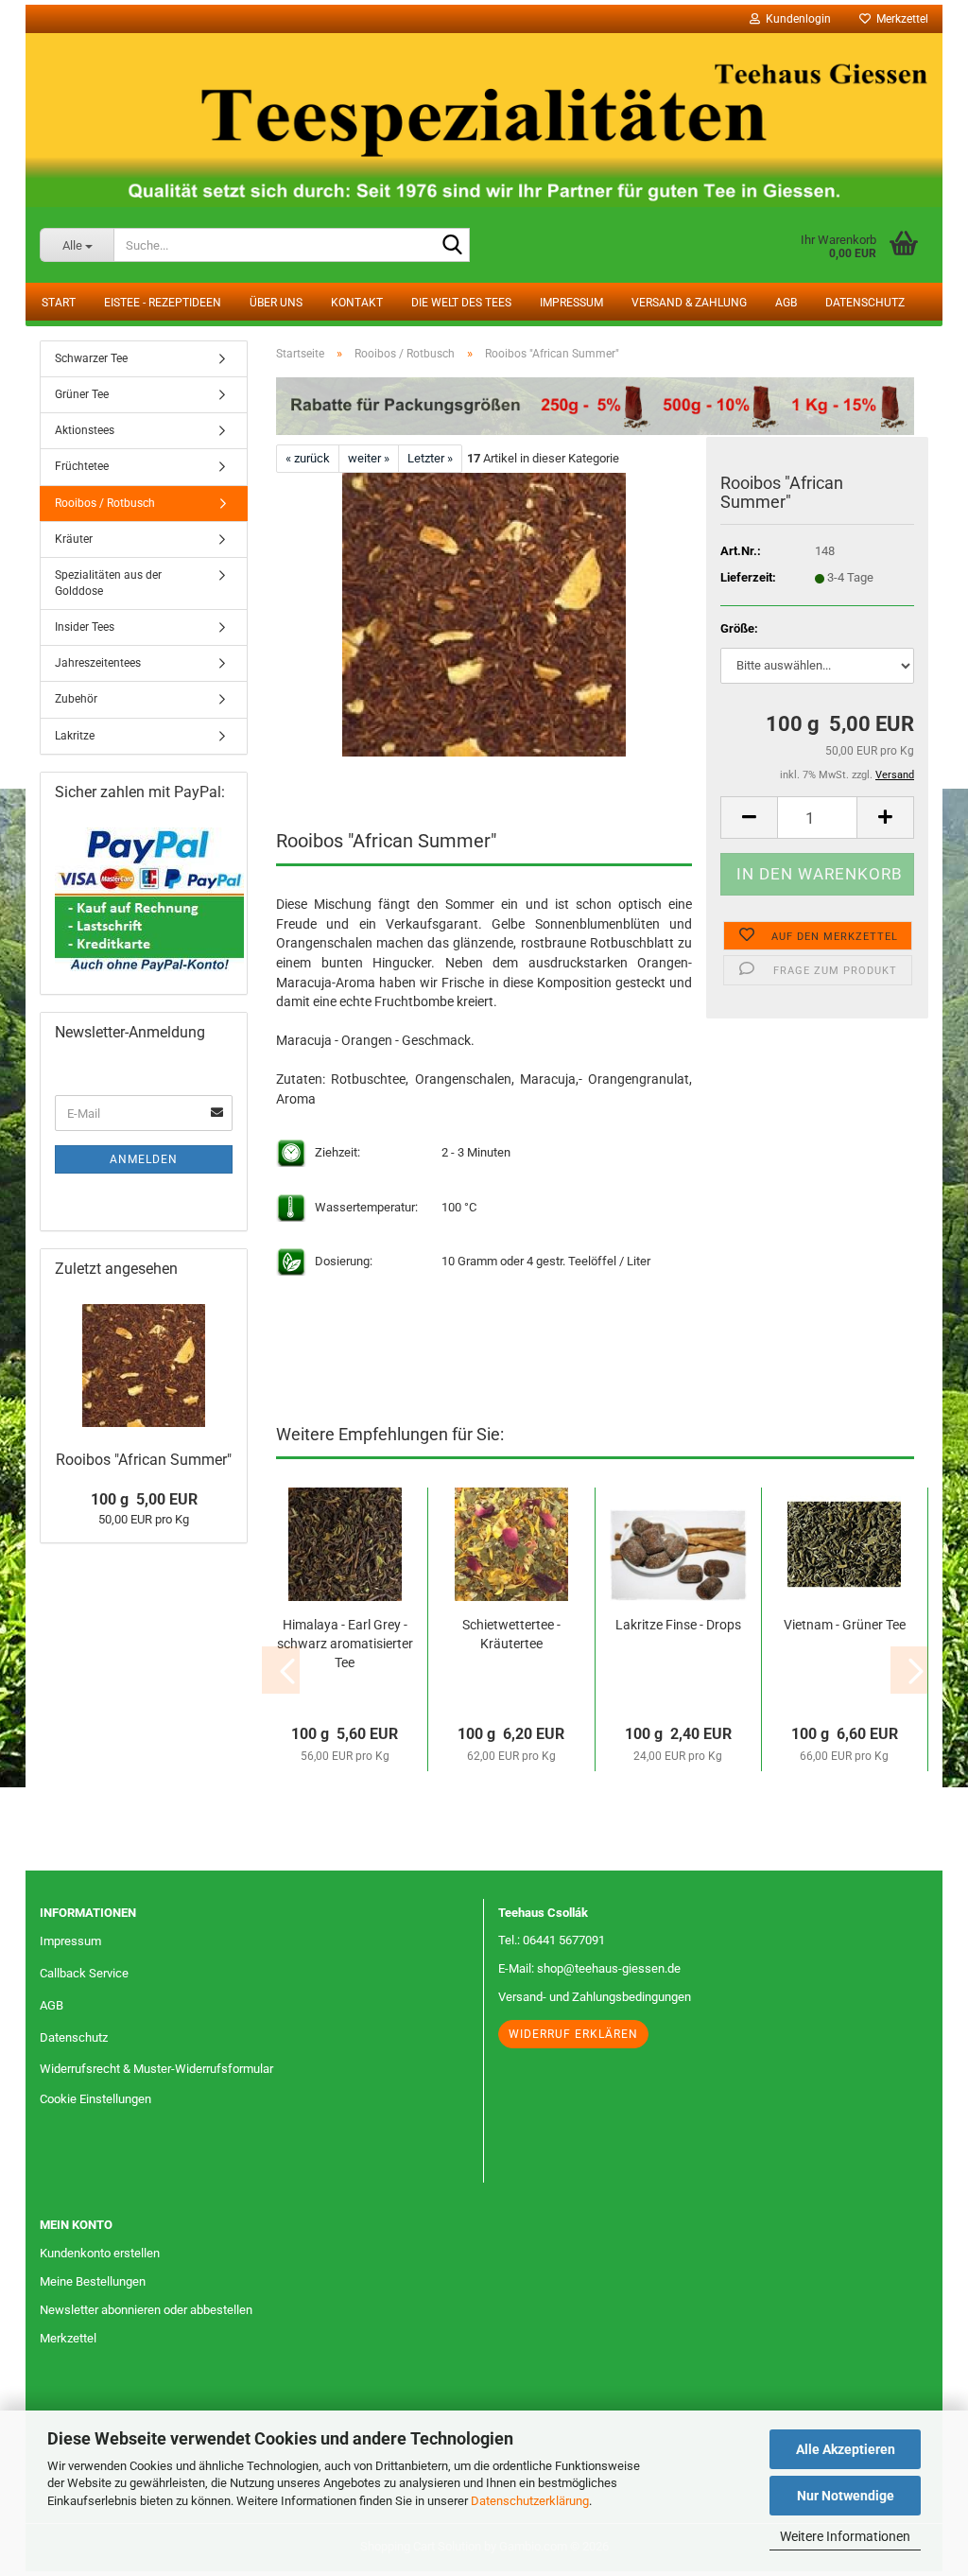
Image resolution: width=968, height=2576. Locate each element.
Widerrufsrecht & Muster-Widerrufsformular (156, 2069)
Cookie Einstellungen (95, 2099)
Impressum (571, 303)
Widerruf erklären (573, 2034)
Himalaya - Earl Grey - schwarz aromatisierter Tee (345, 1644)
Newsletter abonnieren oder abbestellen (146, 2310)
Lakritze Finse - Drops (678, 1625)
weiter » (369, 458)
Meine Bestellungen (93, 2281)
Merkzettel (899, 19)
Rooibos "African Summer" (144, 1460)
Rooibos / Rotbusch (105, 503)
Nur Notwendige (846, 2496)
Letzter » (430, 458)
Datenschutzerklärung (530, 2501)
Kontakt (357, 303)
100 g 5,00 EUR (144, 1499)
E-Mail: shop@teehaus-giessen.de (589, 1968)
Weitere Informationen (845, 2536)
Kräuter (74, 539)
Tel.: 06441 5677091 (552, 1940)
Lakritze (75, 736)
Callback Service (84, 1973)
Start (59, 303)
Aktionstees (85, 430)
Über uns (276, 303)
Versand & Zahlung (689, 303)
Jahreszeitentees (98, 663)
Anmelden (144, 1159)
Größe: (739, 628)
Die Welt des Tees (461, 303)
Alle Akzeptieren (846, 2449)
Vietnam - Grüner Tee (845, 1625)
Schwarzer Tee (91, 358)
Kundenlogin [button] (795, 19)
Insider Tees (85, 627)
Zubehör (76, 699)
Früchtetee (82, 466)
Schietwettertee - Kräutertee (511, 1634)
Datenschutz (865, 303)
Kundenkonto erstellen (100, 2253)
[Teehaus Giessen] (484, 120)
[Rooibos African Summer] (484, 614)
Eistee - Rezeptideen (163, 303)
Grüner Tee (82, 394)
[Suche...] (452, 246)
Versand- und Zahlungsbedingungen (595, 1997)
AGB (786, 303)
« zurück (308, 458)
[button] (749, 818)
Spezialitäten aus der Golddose (108, 583)
